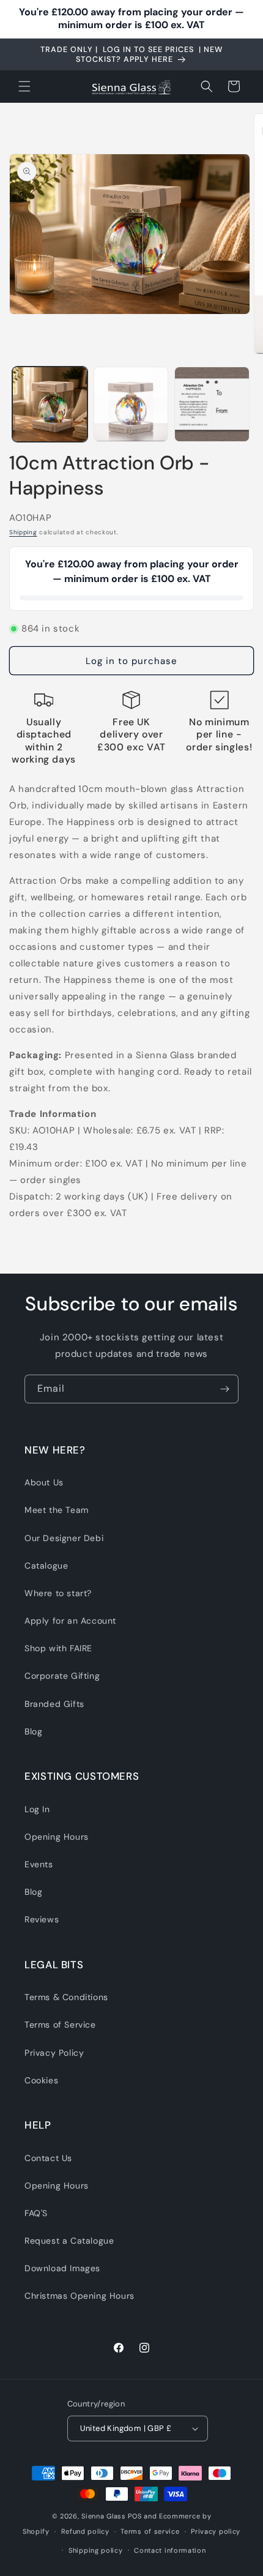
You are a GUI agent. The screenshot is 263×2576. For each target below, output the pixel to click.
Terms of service (150, 2531)
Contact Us (48, 2158)
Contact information (170, 2550)
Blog (33, 1731)
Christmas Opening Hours (80, 2296)
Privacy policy (216, 2531)
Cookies (41, 2080)
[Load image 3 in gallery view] (212, 404)
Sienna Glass (103, 2516)
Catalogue (46, 1566)
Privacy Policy (54, 2053)
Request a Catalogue (69, 2241)
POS (135, 2516)
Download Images (62, 2268)
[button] (24, 86)
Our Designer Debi (64, 1538)
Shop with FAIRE (58, 1648)
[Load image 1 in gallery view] (50, 404)
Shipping (23, 532)
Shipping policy (96, 2550)
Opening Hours (57, 1837)
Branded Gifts (54, 1704)
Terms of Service (60, 2025)
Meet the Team (57, 1510)
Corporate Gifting (62, 1676)
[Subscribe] (224, 1389)
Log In (37, 1809)
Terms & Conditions (66, 1997)
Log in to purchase (131, 661)
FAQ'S (36, 2213)
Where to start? (58, 1593)
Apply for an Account (70, 1621)
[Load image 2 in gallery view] (131, 404)
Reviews (42, 1919)
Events (39, 1864)
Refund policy (85, 2531)
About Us (44, 1482)
